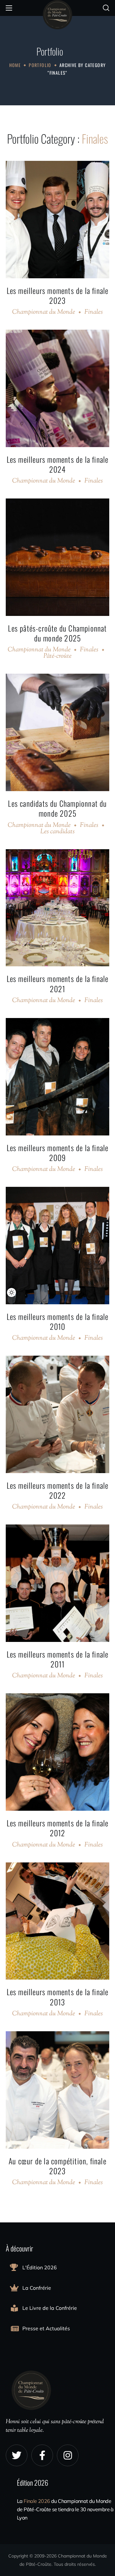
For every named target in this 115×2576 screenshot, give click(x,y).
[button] (106, 8)
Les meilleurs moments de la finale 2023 (58, 295)
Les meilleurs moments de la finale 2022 (58, 1490)
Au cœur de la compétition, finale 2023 (57, 2166)
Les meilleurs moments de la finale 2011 (58, 1659)
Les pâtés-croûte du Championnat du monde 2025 (57, 633)
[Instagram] (68, 2455)
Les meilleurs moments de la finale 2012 (58, 1828)
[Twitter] (17, 2455)
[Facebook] (42, 2455)
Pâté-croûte (57, 656)
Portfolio (40, 65)
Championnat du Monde (44, 312)
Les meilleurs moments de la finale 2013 (58, 1997)
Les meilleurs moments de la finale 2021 (58, 983)
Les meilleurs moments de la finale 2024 (58, 464)
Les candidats (57, 832)
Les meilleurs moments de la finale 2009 (58, 1153)
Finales (94, 312)
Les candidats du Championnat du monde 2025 (57, 808)
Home (15, 65)
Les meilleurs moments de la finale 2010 (58, 1321)
